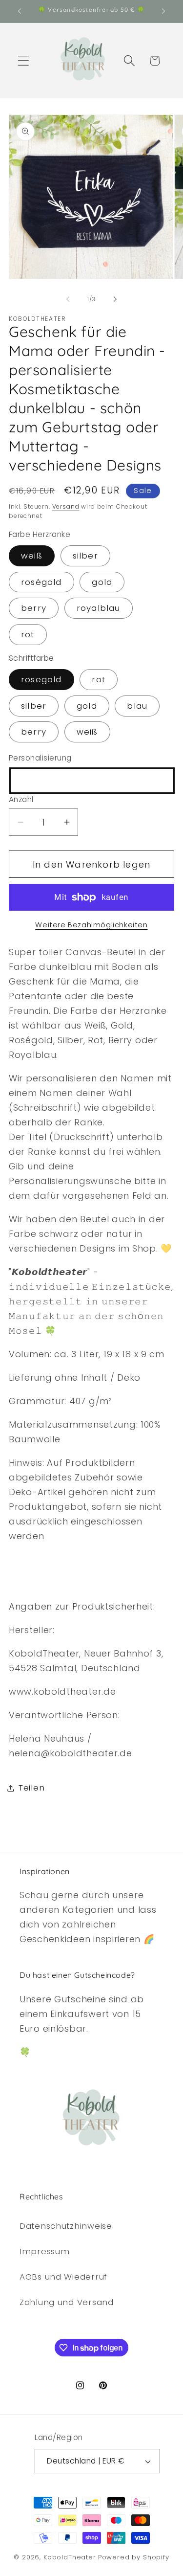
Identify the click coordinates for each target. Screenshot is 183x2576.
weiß (32, 556)
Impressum (44, 2251)
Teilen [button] (31, 1788)
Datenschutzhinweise (66, 2226)
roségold (41, 582)
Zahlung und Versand (67, 2302)
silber (85, 556)
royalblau (99, 608)
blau (137, 706)
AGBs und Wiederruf (63, 2277)
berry (34, 608)
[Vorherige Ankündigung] (20, 11)
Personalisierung (40, 758)
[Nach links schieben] (68, 299)
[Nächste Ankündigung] (163, 11)
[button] (24, 61)
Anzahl (21, 799)
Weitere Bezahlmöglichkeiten (91, 925)
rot (28, 634)
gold (102, 582)
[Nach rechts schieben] (115, 299)
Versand (66, 506)
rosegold (41, 679)
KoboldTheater (70, 2557)
